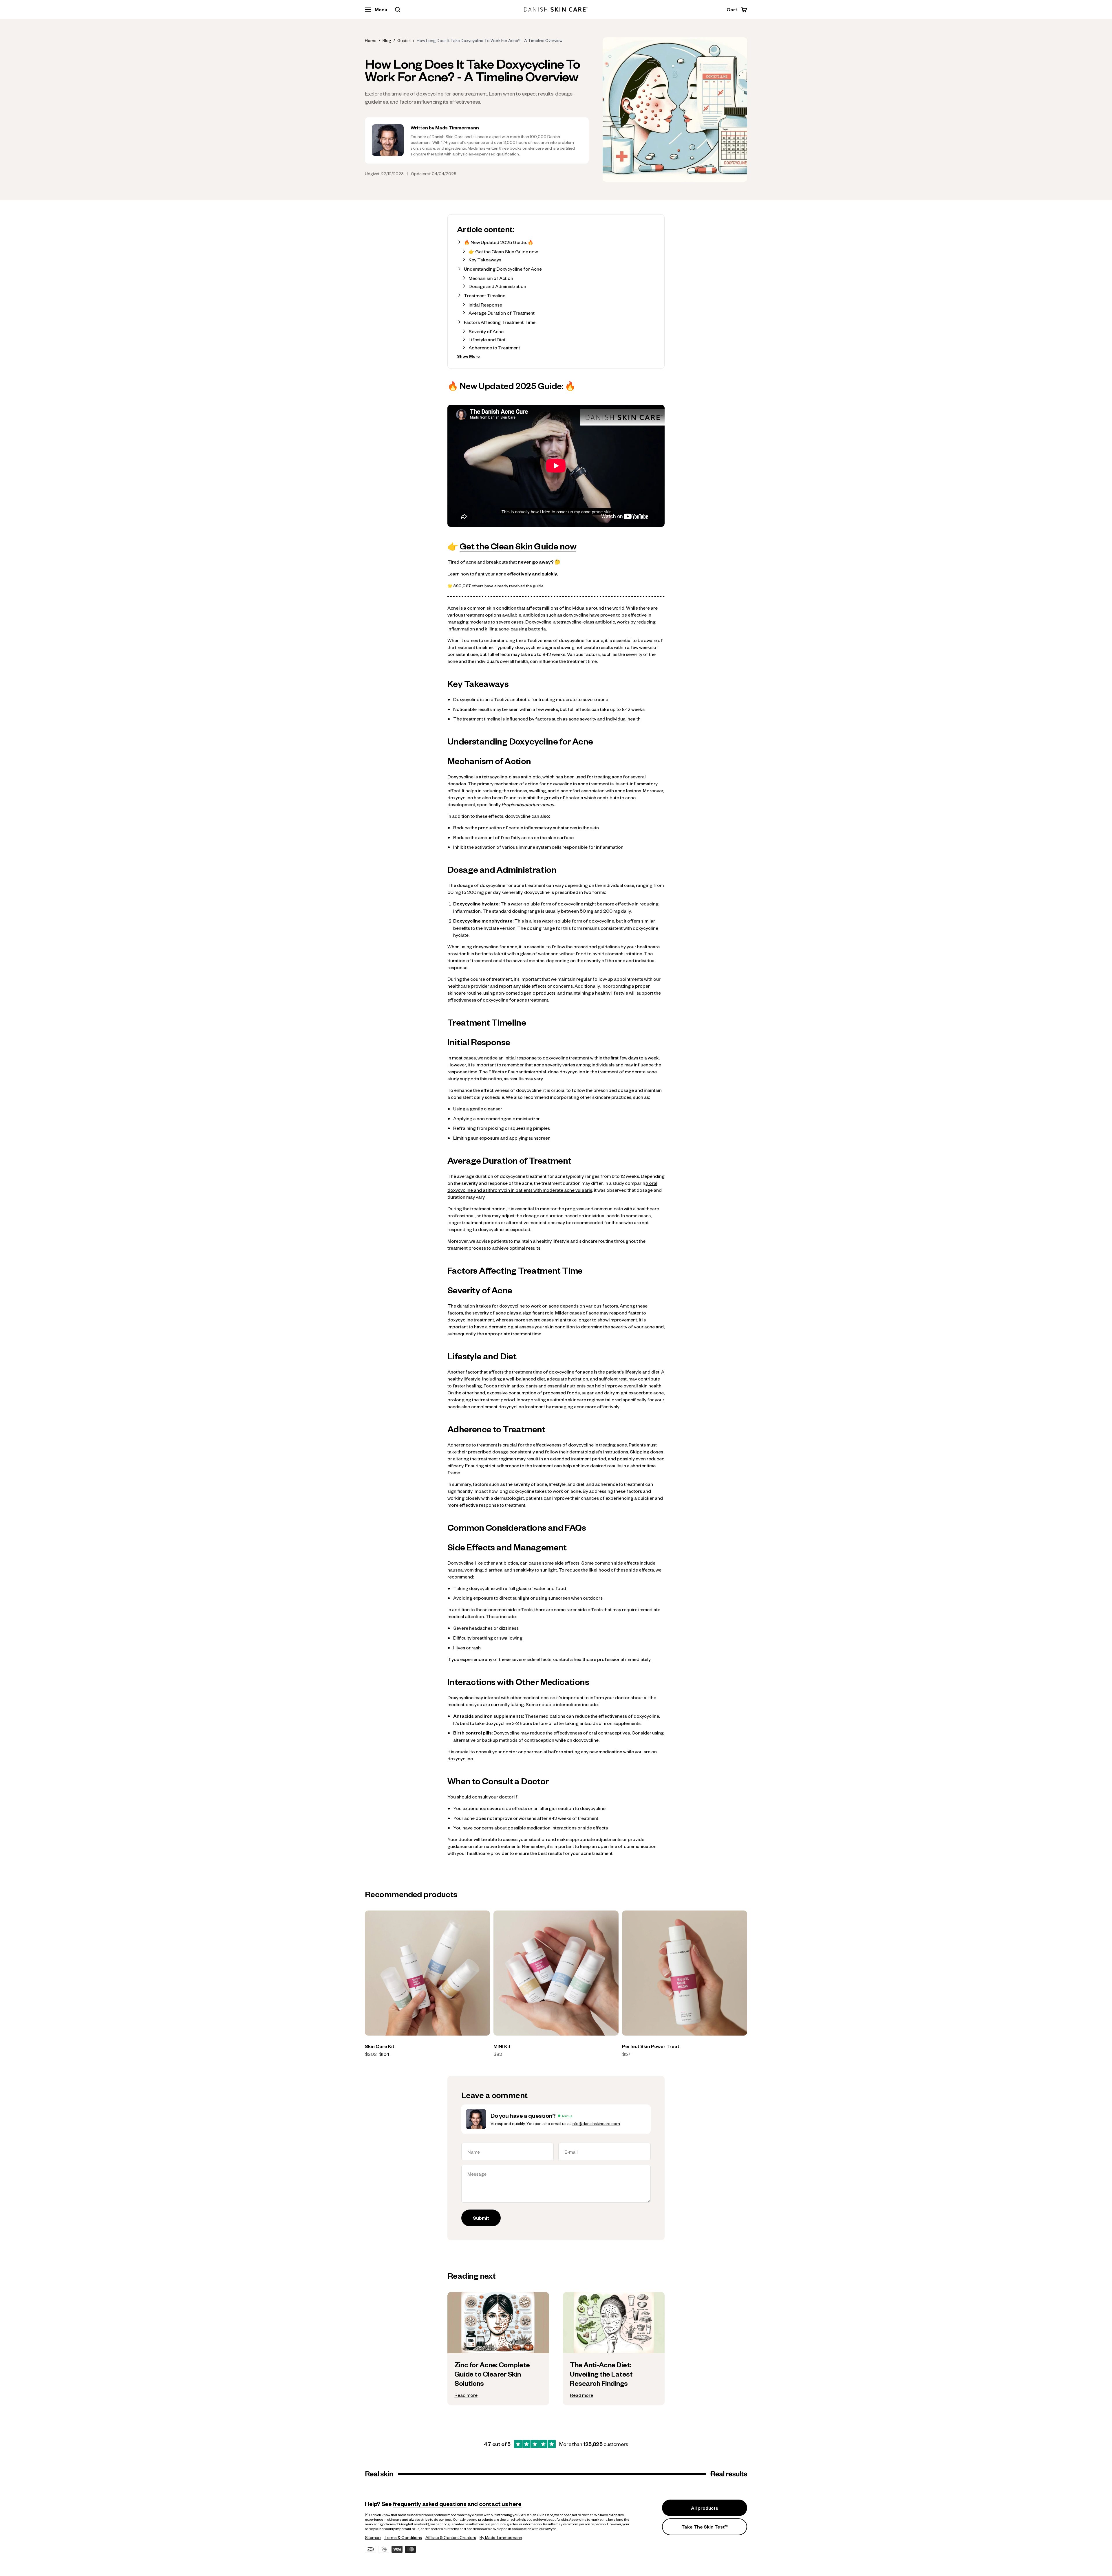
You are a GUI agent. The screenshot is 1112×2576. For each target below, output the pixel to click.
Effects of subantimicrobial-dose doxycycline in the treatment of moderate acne (572, 1071)
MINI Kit (502, 2046)
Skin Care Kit (380, 2046)
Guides (404, 40)
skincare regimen (586, 1399)
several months (528, 960)
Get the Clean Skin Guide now (518, 546)
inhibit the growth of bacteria (553, 797)
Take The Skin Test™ (705, 2527)
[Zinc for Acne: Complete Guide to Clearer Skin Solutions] (498, 2379)
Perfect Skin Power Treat (651, 2046)
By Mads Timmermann (501, 2537)
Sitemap (373, 2537)
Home (371, 40)
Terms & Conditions (403, 2537)
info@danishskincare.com (596, 2123)
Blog (387, 40)
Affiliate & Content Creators (451, 2537)
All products (705, 2508)
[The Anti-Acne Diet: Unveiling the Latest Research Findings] (614, 2379)
